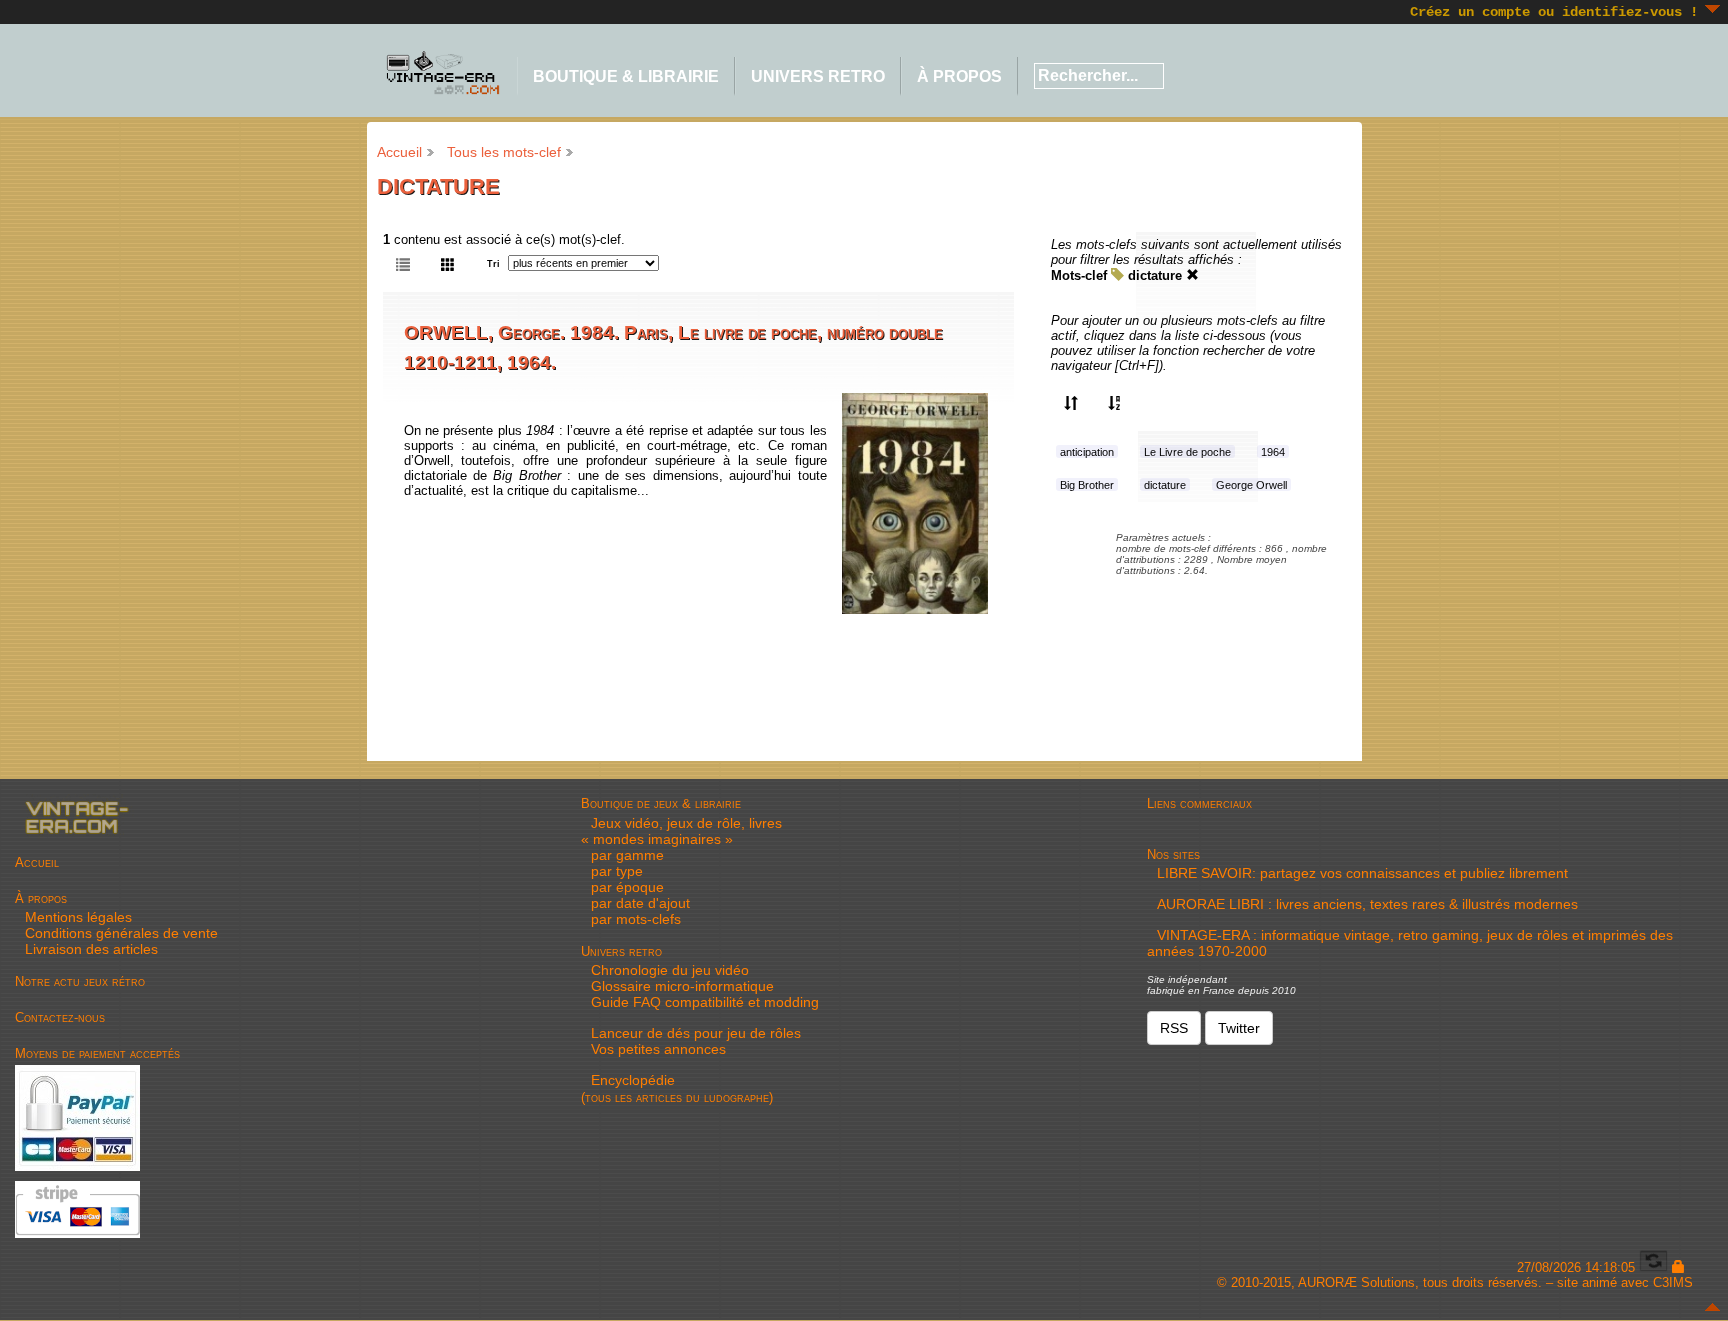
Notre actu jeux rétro (80, 981)
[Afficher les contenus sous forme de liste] (403, 263)
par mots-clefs (636, 919)
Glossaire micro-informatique (682, 986)
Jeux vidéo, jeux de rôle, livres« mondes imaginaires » (681, 831)
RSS (1174, 1028)
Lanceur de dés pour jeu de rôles (696, 1033)
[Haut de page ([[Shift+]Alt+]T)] (1712, 1307)
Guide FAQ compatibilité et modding (705, 1002)
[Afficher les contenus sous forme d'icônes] (448, 263)
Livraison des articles (91, 949)
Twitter (1239, 1028)
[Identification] (1678, 1267)
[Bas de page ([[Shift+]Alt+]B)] (1712, 9)
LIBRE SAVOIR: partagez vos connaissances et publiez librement (1362, 873)
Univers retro (818, 76)
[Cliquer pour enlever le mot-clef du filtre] (1192, 275)
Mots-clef (1079, 275)
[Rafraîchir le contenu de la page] (1653, 1267)
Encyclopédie (633, 1080)
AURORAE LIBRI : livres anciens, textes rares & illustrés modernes (1367, 904)
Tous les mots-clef (504, 152)
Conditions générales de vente (121, 933)
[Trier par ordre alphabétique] (1115, 402)
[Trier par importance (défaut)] (1071, 402)
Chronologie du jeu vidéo (670, 970)
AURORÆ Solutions (1356, 1282)
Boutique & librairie (626, 76)
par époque (627, 887)
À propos (959, 76)
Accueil (399, 152)
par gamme (627, 855)
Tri (493, 264)
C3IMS (1673, 1282)
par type (617, 871)
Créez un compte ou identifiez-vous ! (1554, 12)
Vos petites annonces (658, 1049)
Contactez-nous (60, 1017)
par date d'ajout (640, 903)
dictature (1155, 275)
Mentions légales (78, 917)
